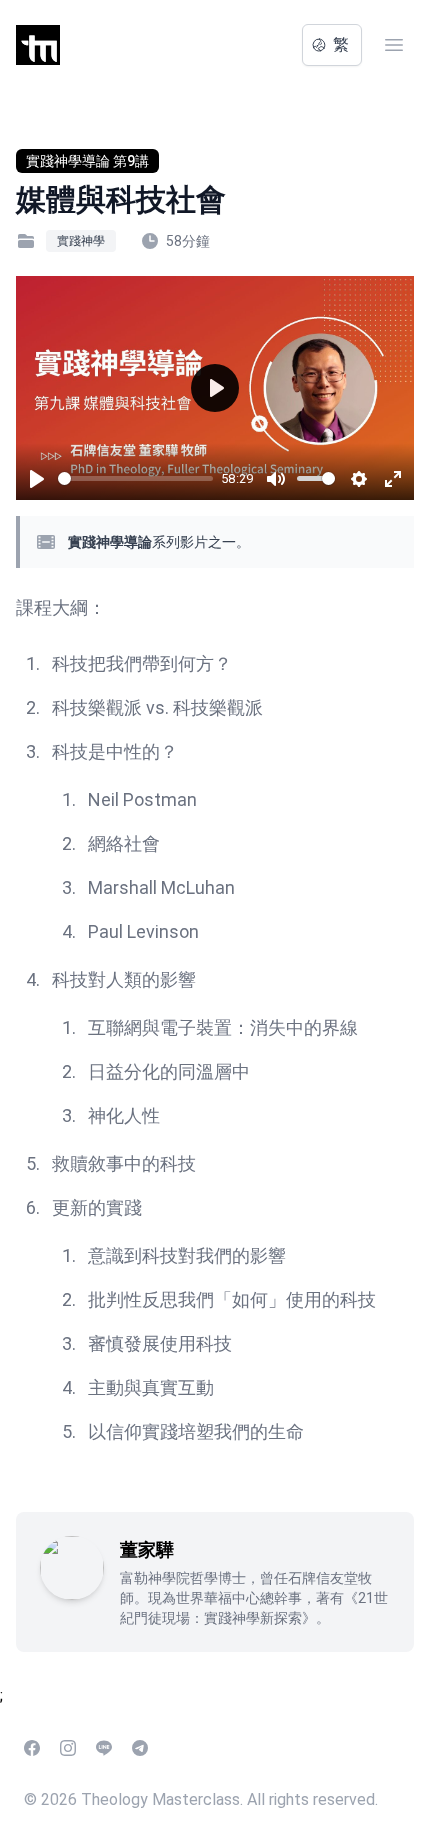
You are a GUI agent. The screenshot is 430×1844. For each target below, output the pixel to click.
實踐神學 (81, 241)
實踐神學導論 (110, 542)
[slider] (135, 478)
